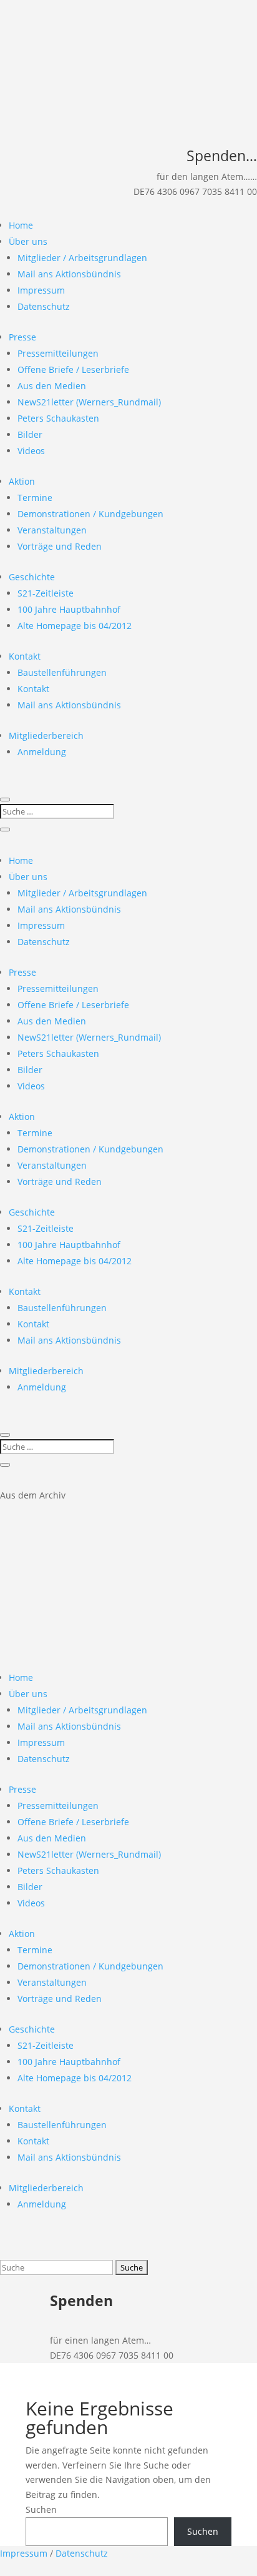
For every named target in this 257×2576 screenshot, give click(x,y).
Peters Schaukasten (58, 418)
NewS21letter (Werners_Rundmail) (89, 402)
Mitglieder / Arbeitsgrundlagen (82, 258)
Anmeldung (42, 752)
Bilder (30, 434)
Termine (35, 498)
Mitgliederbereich (46, 736)
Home (21, 225)
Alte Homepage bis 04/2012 (75, 626)
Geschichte (32, 577)
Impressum (41, 290)
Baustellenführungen (62, 672)
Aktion (22, 481)
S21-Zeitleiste (46, 593)
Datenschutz (44, 306)
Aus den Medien (52, 386)
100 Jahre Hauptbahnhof (69, 609)
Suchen (41, 2509)
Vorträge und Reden (60, 546)
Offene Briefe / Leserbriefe (73, 369)
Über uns (28, 241)
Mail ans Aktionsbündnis (69, 274)
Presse (22, 337)
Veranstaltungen (52, 530)
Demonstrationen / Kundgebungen (90, 514)
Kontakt (25, 656)
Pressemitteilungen (58, 353)
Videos (31, 451)
